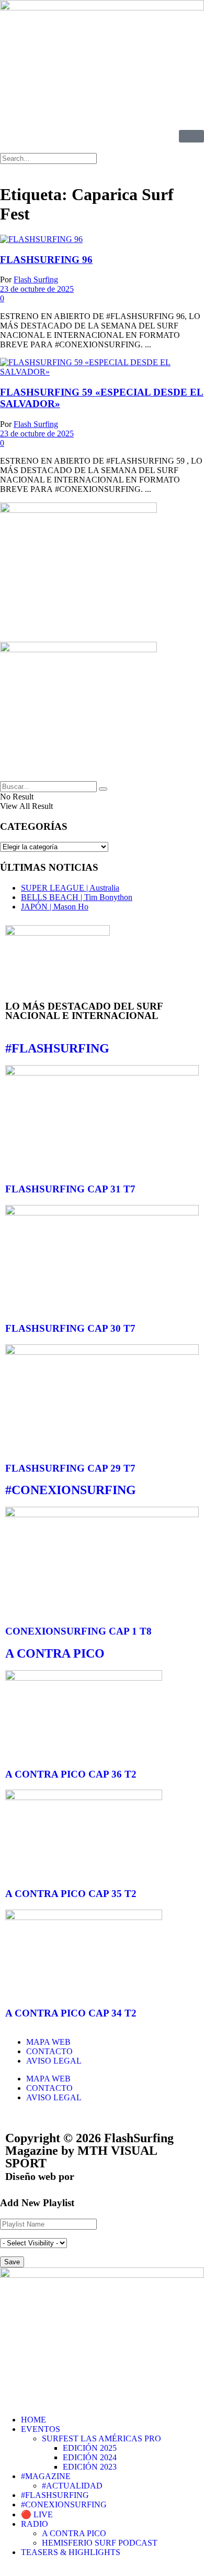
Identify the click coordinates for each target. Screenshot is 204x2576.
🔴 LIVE (37, 2514)
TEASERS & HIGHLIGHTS (71, 2552)
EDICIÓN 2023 (90, 2467)
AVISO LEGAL (54, 2061)
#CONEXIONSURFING (71, 1490)
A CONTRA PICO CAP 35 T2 (71, 1894)
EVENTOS (41, 2429)
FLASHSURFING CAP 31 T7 (70, 1189)
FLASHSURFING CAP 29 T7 (70, 1468)
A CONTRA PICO (55, 1653)
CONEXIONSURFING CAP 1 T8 (78, 1631)
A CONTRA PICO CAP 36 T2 (71, 1774)
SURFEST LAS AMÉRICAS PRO (101, 2438)
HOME (33, 2420)
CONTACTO (49, 2051)
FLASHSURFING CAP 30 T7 (70, 1328)
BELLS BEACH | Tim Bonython (77, 897)
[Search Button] (103, 789)
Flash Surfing (36, 279)
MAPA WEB (48, 2042)
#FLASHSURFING (57, 1048)
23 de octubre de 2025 (37, 289)
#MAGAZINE (46, 2476)
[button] (102, 169)
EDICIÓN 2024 (90, 2457)
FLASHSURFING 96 (46, 260)
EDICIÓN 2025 (90, 2448)
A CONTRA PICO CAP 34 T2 (71, 2013)
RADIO (35, 2524)
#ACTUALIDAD (72, 2486)
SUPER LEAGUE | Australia (70, 888)
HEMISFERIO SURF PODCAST (100, 2543)
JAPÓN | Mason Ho (55, 907)
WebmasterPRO (114, 2176)
